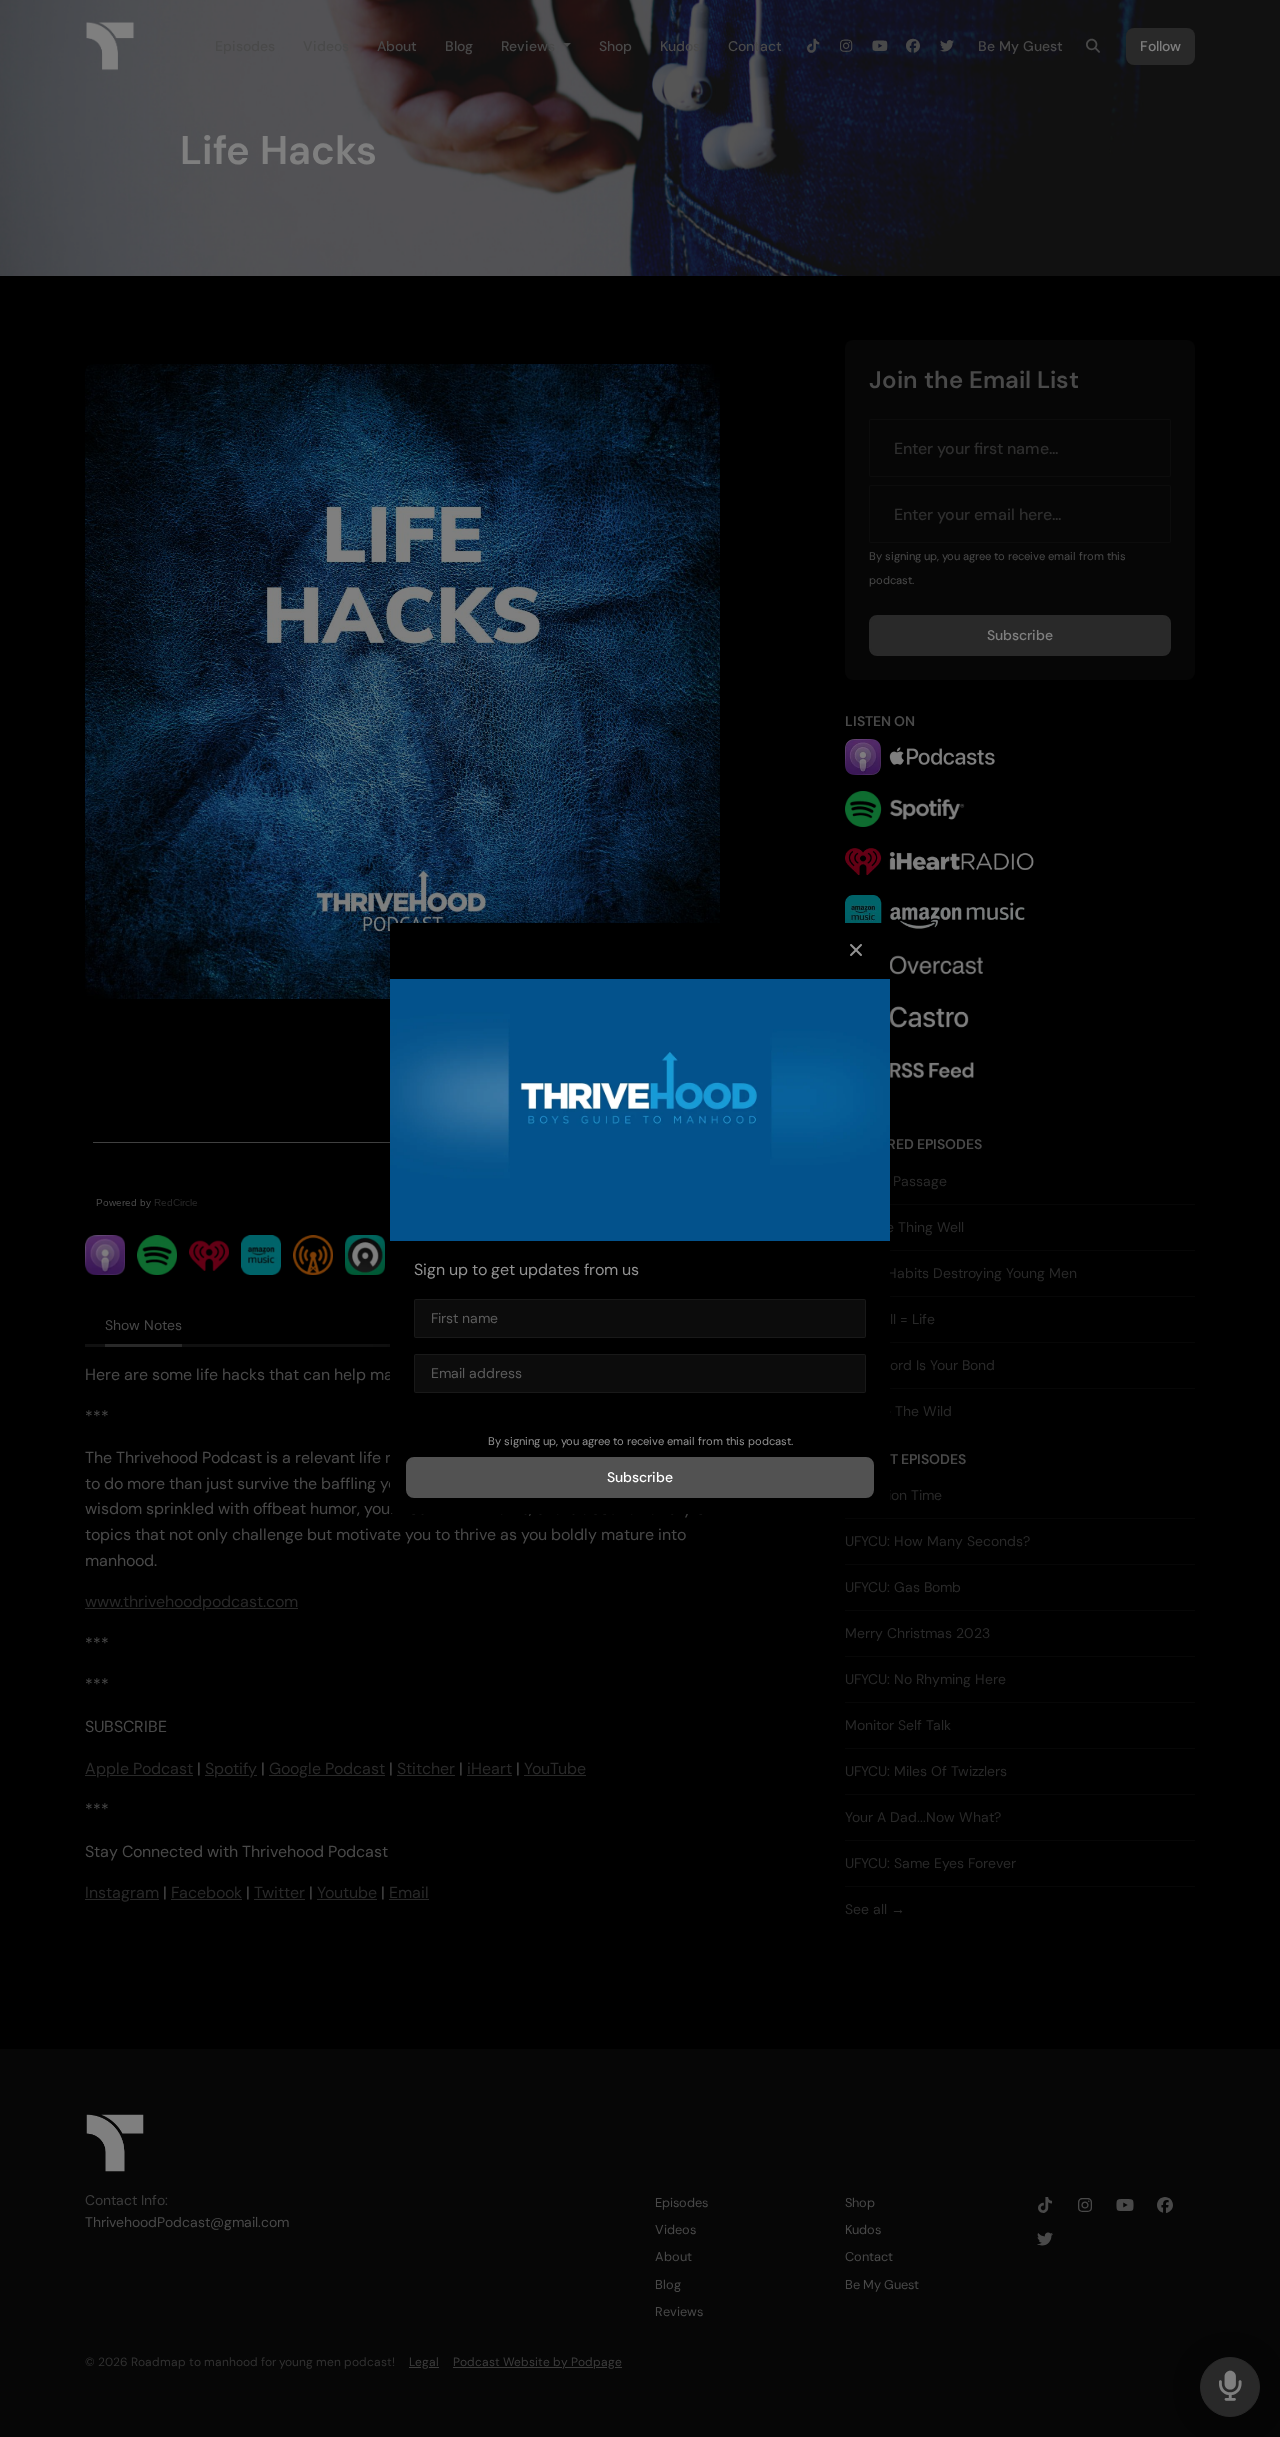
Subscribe (640, 1477)
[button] (856, 951)
